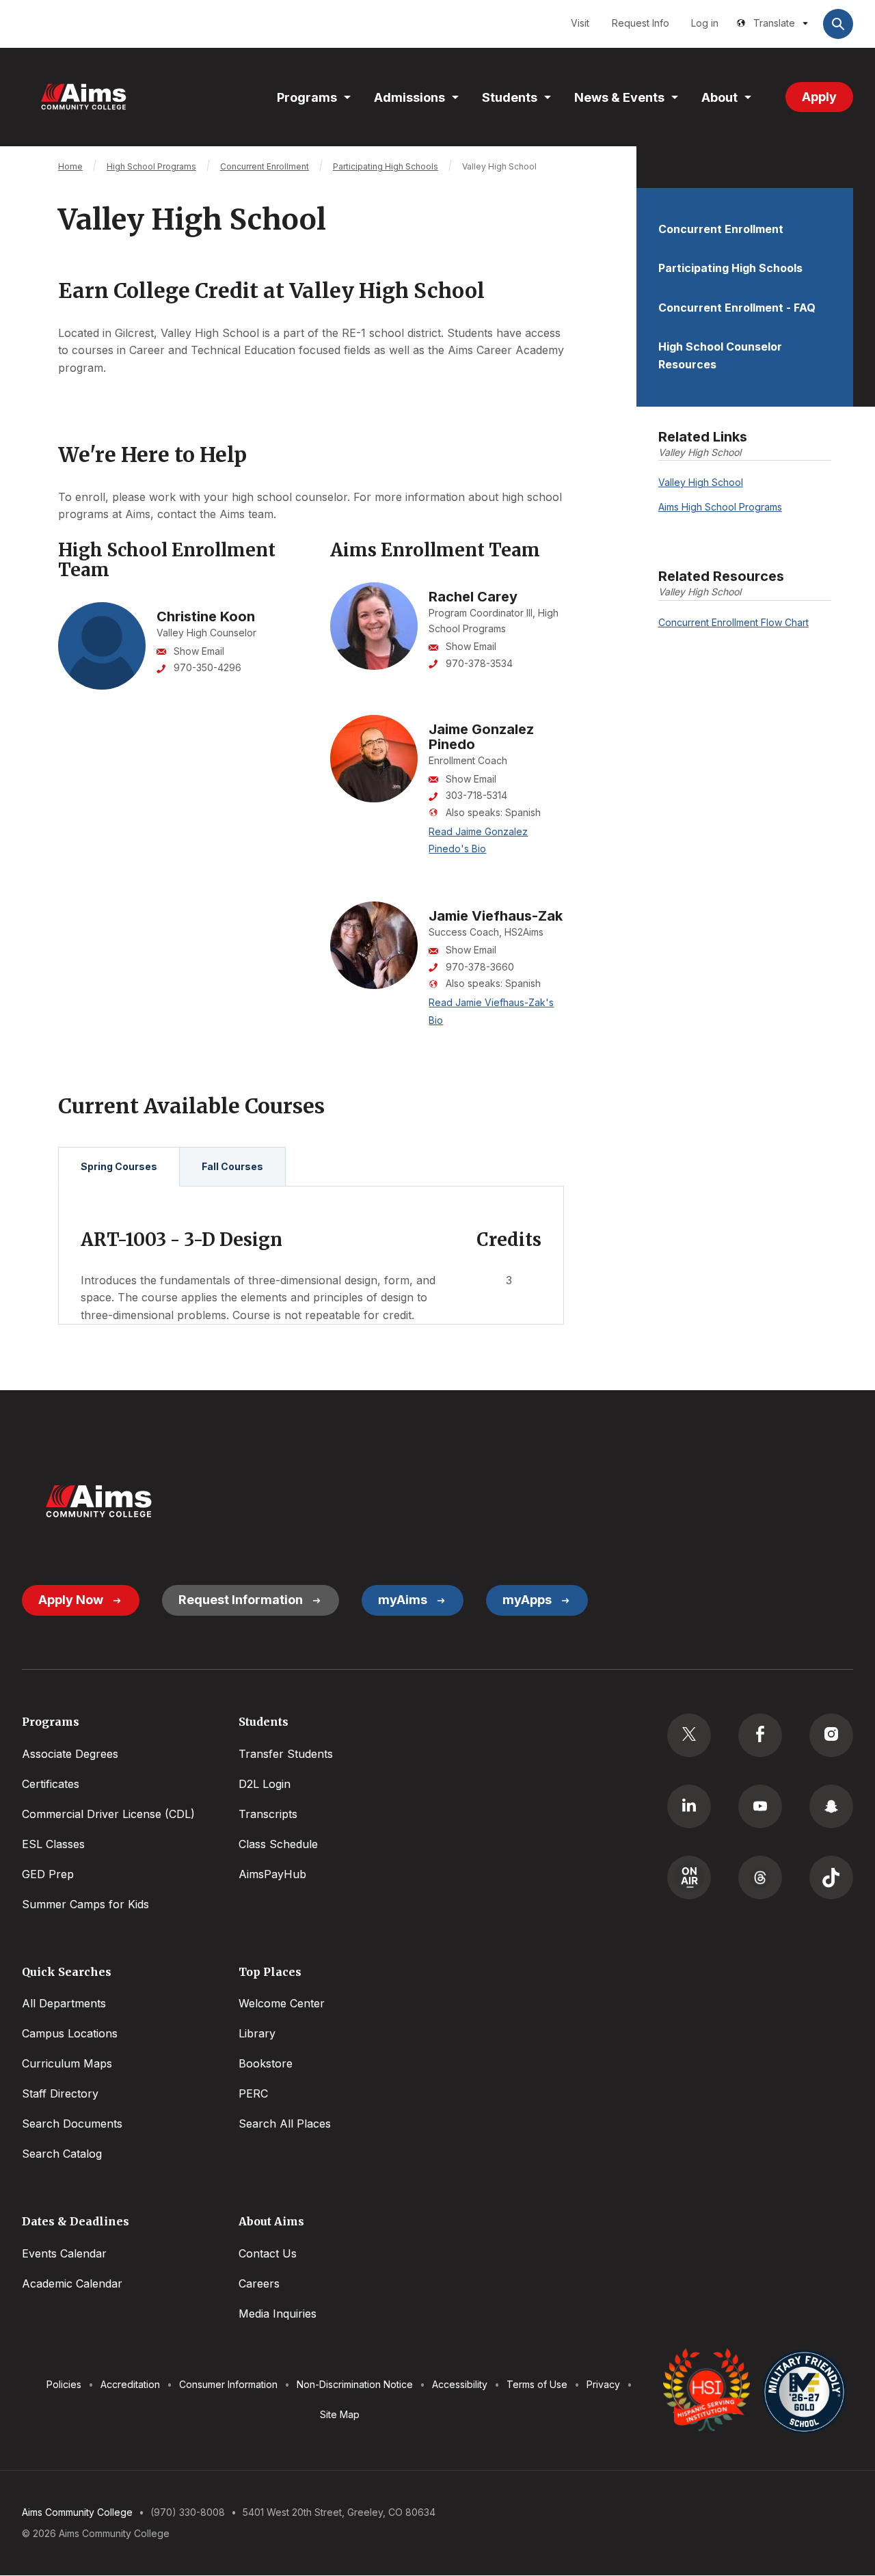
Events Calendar (64, 2253)
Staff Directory (60, 2093)
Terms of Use (537, 2384)
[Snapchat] (831, 1806)
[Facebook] (760, 1735)
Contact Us (268, 2253)
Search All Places (285, 2124)
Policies (64, 2384)
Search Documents (72, 2124)
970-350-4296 (207, 667)
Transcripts (268, 1814)
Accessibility (460, 2384)
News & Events (619, 97)
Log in (705, 23)
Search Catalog (62, 2154)
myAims (403, 1600)
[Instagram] (831, 1735)
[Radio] (689, 1877)
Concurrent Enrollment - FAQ (737, 308)
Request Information (241, 1600)
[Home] (83, 97)
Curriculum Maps (67, 2063)
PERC (253, 2093)
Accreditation (130, 2384)
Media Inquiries (278, 2314)
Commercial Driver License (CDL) (108, 1814)
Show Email (199, 651)
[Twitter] (689, 1735)
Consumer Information (228, 2384)
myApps (527, 1600)
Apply (819, 97)
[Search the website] (838, 24)
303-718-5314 (476, 795)
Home (70, 166)
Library (257, 2033)
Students (510, 97)
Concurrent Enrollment (721, 229)
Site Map (340, 2414)
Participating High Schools (730, 268)
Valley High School (701, 482)
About (719, 97)
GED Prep (48, 1874)
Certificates (51, 1784)
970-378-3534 (479, 663)
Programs (307, 97)
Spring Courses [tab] (119, 1166)
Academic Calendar (72, 2283)
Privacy (603, 2384)
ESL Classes (53, 1844)
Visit (580, 23)
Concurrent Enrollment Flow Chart (733, 622)
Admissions (409, 97)
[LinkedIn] (689, 1806)
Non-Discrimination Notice (355, 2384)
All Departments (64, 2003)
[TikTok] (831, 1877)
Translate (774, 23)
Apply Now (71, 1600)
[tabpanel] (311, 1256)
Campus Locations (70, 2033)
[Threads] (760, 1877)
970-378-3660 (480, 967)
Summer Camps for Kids (85, 1904)
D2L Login (265, 1784)
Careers (259, 2283)
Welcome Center (282, 2003)
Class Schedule (278, 1844)
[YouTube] (760, 1806)
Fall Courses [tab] (232, 1166)
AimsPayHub (272, 1874)
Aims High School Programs (720, 507)
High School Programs (151, 166)
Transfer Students (286, 1754)
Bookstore (266, 2063)
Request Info (641, 23)
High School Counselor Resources (720, 355)
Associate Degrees (70, 1754)
